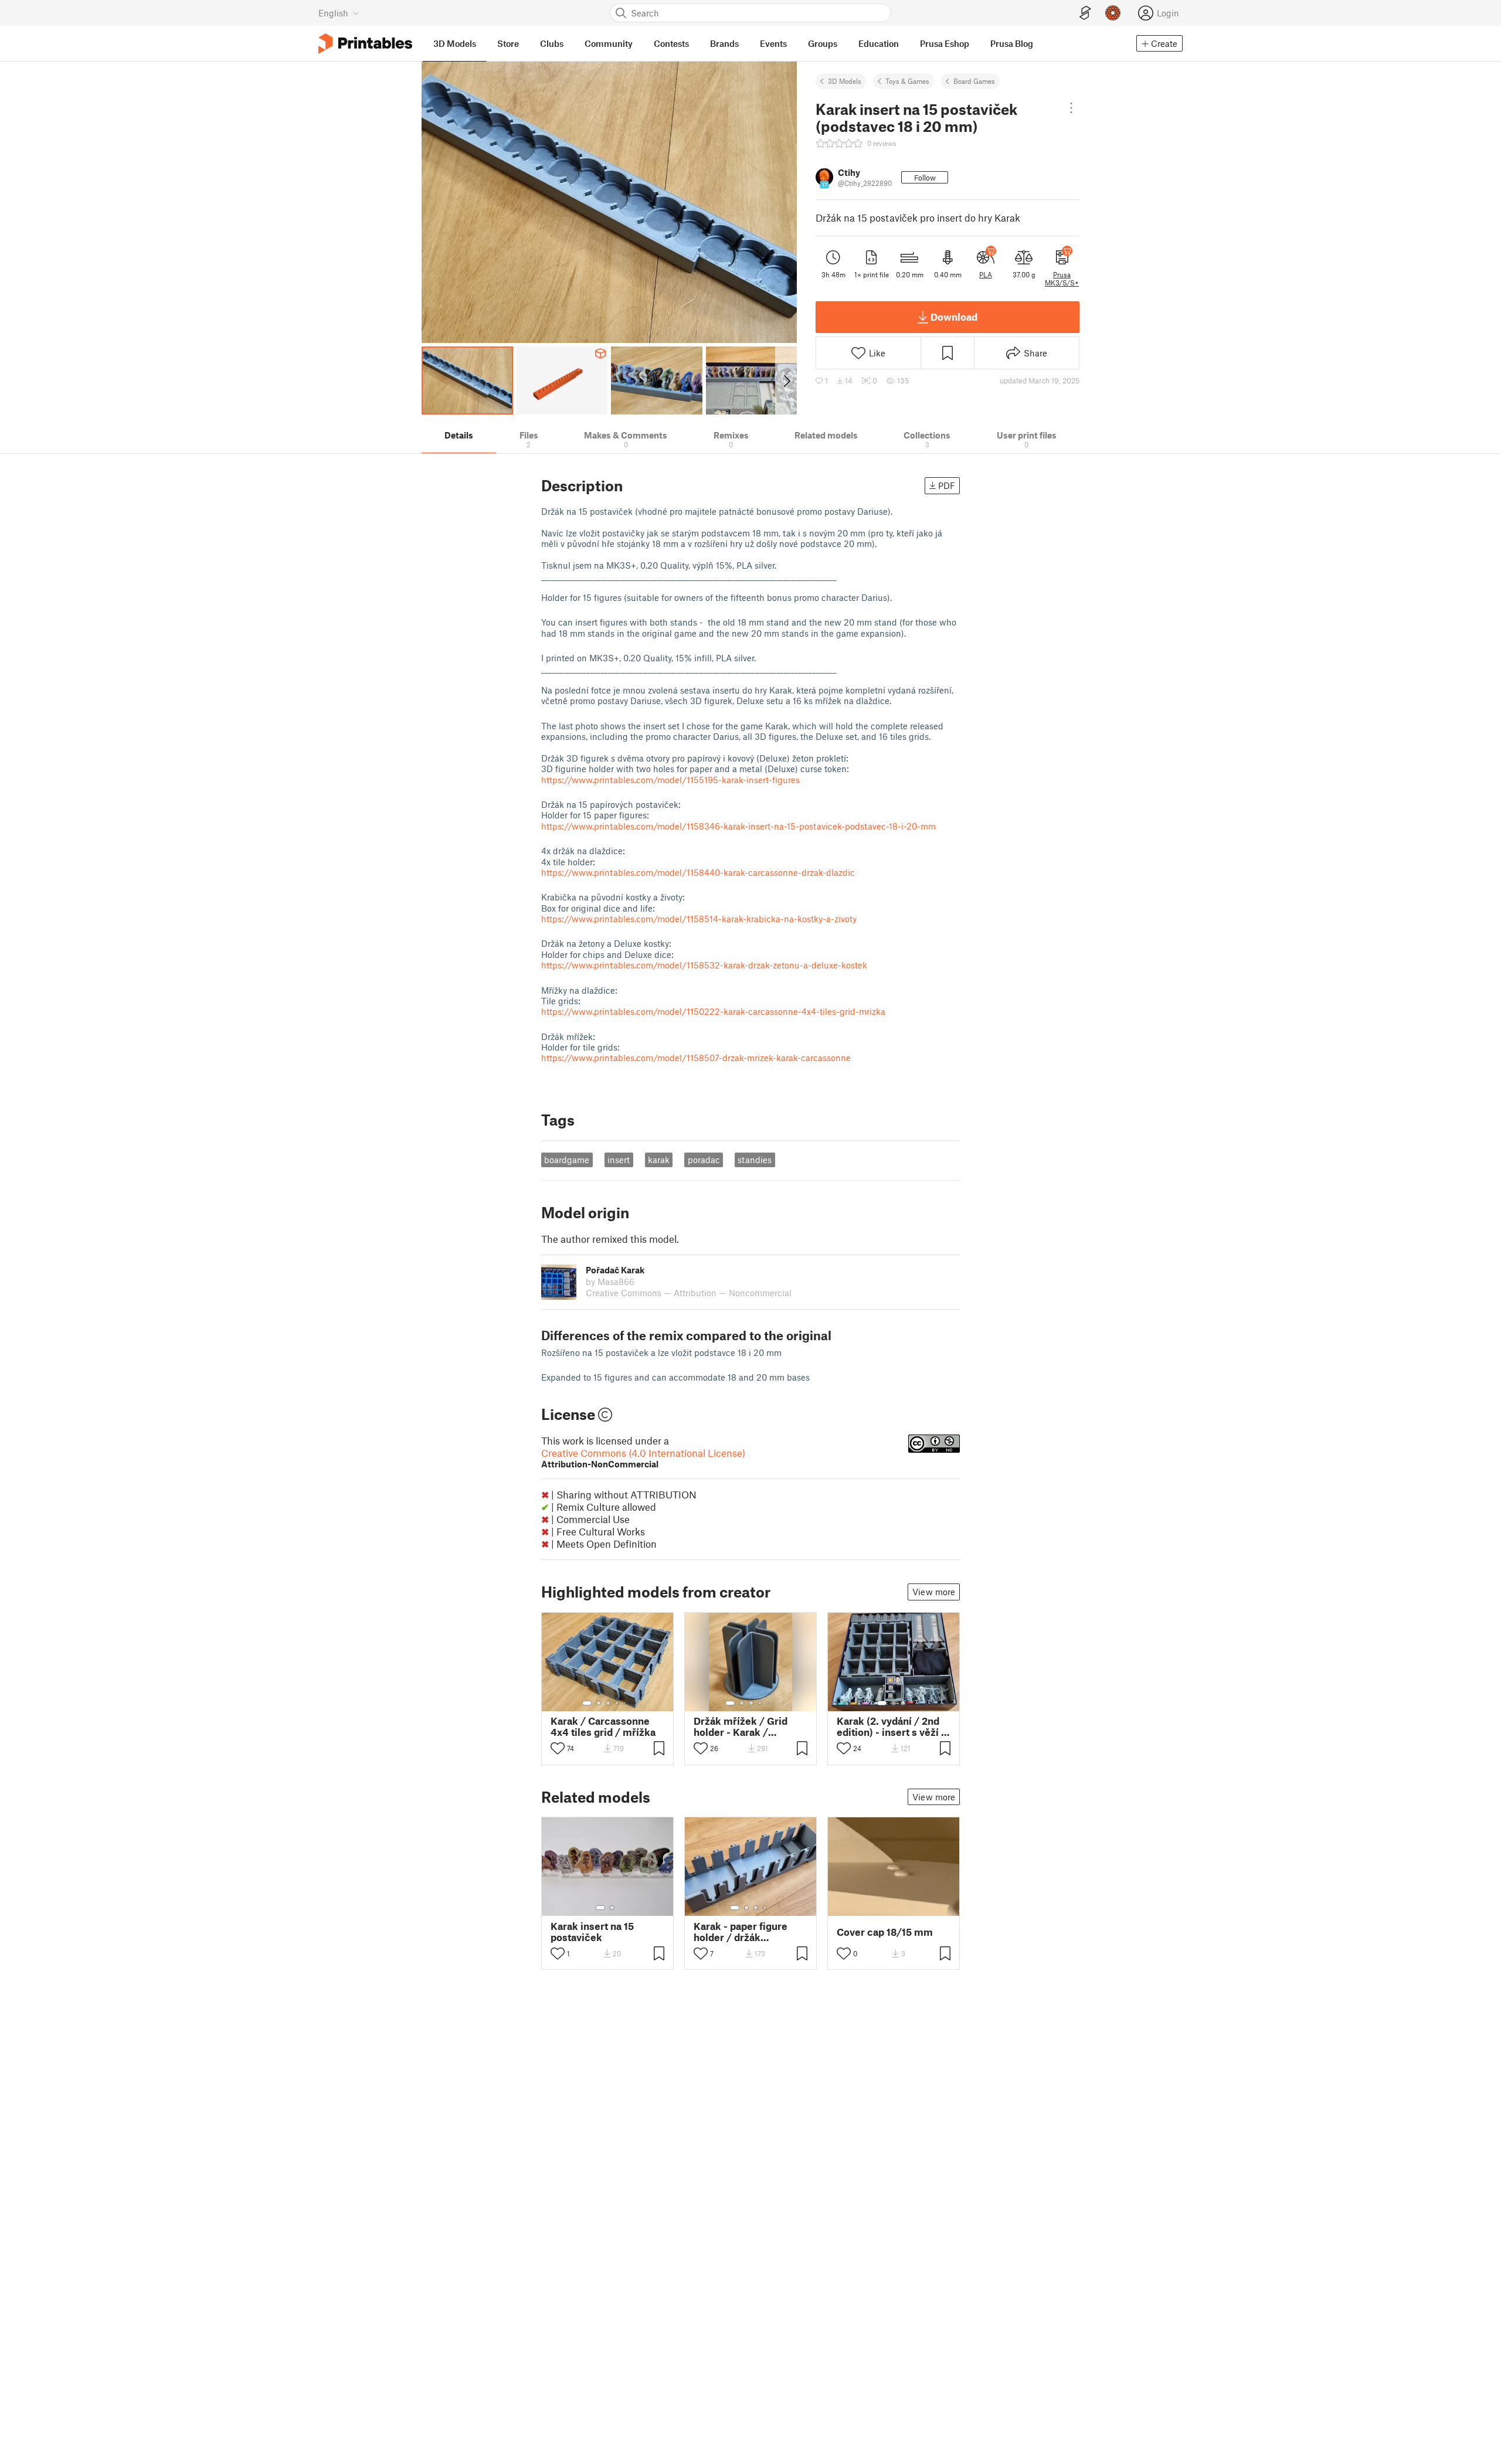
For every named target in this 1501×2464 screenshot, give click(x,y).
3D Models (845, 81)
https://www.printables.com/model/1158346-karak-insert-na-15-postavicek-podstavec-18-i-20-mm (738, 826)
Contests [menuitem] (671, 43)
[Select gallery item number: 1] (587, 1703)
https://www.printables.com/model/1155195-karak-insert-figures (670, 780)
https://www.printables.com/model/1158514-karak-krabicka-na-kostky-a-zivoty (699, 919)
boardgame (567, 1160)
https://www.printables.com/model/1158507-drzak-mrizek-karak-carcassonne (696, 1058)
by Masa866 (610, 1282)
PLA (986, 274)
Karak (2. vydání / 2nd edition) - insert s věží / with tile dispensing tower (892, 1727)
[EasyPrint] (1085, 13)
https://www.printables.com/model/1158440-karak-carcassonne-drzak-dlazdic (698, 872)
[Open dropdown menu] (1072, 108)
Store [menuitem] (508, 43)
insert (619, 1160)
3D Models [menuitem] (455, 43)
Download (954, 317)
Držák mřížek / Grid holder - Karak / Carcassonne (741, 1727)
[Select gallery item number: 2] (599, 1703)
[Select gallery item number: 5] (626, 1703)
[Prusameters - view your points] (1113, 13)
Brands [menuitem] (724, 43)
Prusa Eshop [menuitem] (945, 43)
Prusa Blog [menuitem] (1012, 43)
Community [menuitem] (609, 43)
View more (934, 1592)
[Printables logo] (365, 44)
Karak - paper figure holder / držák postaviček (741, 1932)
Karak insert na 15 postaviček (592, 1932)
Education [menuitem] (879, 43)
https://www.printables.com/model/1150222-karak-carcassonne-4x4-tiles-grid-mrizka (713, 1011)
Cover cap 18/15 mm (885, 1932)
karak (659, 1160)
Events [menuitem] (773, 43)
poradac (704, 1160)
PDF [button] (947, 485)
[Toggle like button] (558, 1748)
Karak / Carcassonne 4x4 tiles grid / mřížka (603, 1727)
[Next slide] (786, 380)
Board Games (974, 81)
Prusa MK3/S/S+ (1062, 278)
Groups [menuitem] (823, 43)
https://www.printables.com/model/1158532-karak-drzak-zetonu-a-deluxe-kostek (704, 965)
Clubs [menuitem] (552, 43)
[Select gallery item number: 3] (608, 1703)
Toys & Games (907, 81)
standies (755, 1160)
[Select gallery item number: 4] (617, 1703)
